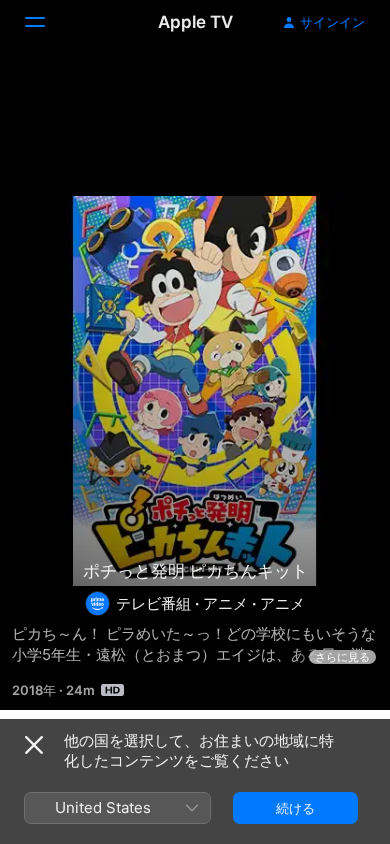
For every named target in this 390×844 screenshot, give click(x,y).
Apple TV (195, 22)
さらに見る (342, 657)
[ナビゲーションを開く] (47, 22)
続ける (295, 808)
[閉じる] (34, 745)
